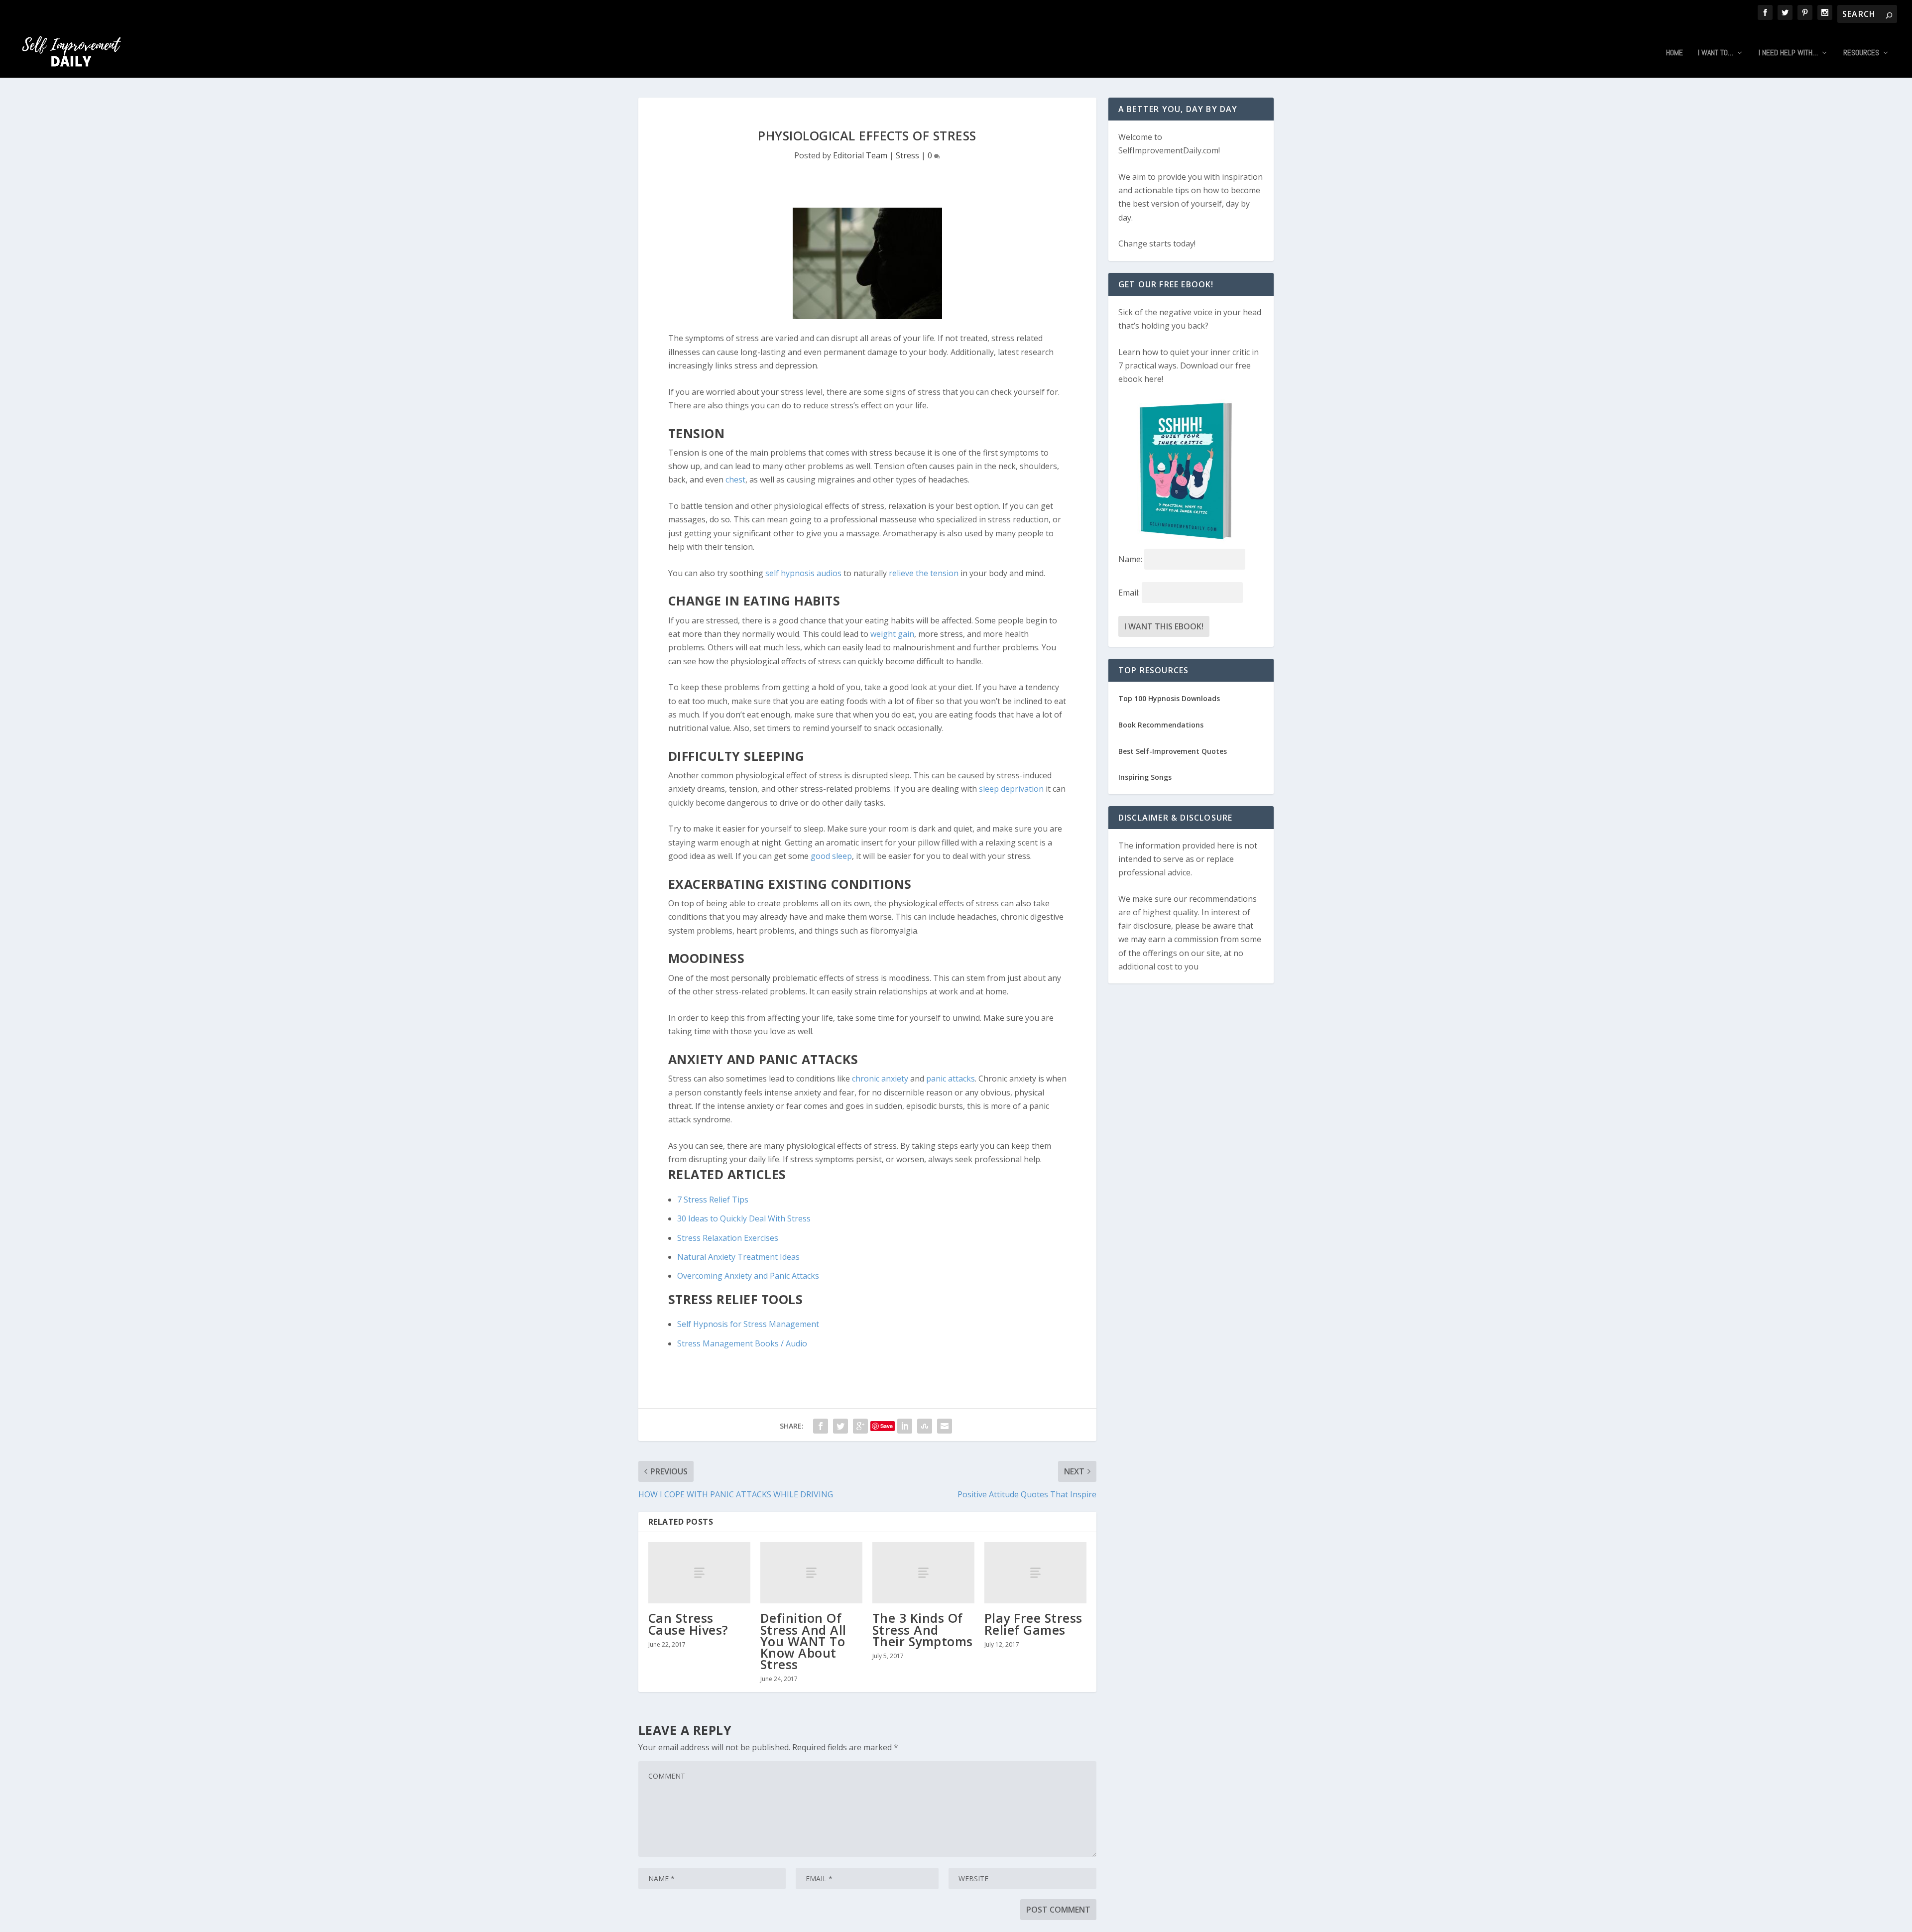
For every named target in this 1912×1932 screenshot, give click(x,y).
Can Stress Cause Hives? (688, 1624)
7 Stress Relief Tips (713, 1200)
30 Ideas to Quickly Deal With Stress (744, 1218)
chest (735, 480)
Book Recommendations (1161, 725)
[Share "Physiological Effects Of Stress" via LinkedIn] (905, 1426)
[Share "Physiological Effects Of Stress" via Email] (945, 1426)
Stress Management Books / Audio (742, 1343)
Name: (1130, 559)
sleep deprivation (1011, 789)
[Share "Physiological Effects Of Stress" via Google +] (860, 1426)
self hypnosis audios (803, 573)
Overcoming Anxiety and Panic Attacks (748, 1276)
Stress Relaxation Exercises (728, 1238)
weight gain (892, 634)
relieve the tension (925, 573)
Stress (907, 155)
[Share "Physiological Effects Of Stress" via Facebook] (821, 1426)
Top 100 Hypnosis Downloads (1169, 698)
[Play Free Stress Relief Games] (1035, 1573)
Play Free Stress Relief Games (1033, 1624)
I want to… (1716, 53)
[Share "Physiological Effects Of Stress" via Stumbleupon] (925, 1426)
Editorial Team (860, 155)
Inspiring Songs (1145, 777)
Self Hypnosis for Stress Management (748, 1324)
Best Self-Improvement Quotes (1173, 751)
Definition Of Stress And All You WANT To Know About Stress (803, 1641)
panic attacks (951, 1079)
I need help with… (1788, 53)
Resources (1861, 53)
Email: (1130, 593)
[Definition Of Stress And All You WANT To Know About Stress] (811, 1573)
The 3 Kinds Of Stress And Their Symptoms (923, 1629)
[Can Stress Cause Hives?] (699, 1573)
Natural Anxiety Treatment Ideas (738, 1257)
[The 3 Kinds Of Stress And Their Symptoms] (923, 1573)
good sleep (831, 856)
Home (1674, 53)
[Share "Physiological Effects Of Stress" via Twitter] (840, 1426)
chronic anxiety (880, 1079)
